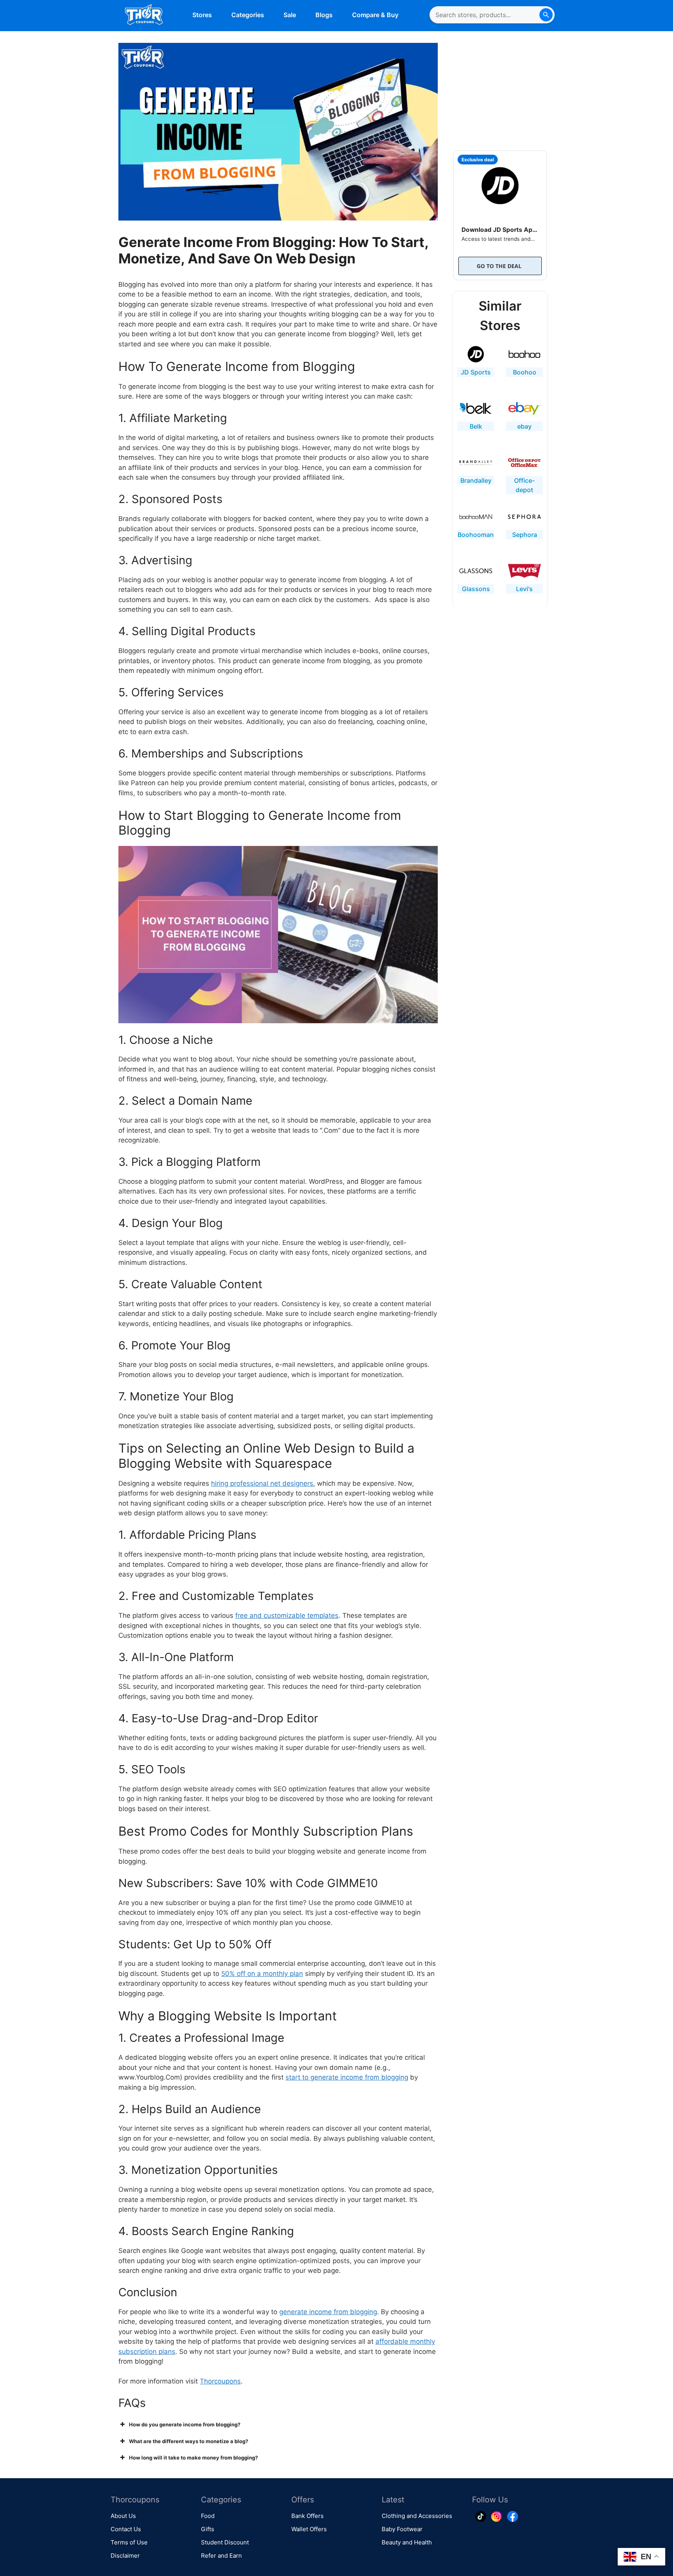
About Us (123, 2516)
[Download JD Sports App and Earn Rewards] (500, 184)
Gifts (208, 2529)
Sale (290, 15)
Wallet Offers (309, 2529)
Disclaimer (125, 2556)
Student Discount (225, 2542)
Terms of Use (129, 2542)
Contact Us (126, 2529)
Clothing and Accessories (417, 2516)
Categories (248, 15)
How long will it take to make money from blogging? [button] (193, 2458)
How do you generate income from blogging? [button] (185, 2424)
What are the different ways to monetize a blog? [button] (189, 2441)
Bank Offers (307, 2516)
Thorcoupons (220, 2381)
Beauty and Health (407, 2542)
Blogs (324, 15)
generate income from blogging (328, 2312)
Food (208, 2516)
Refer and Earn (221, 2556)
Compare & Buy (375, 15)
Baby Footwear (402, 2529)
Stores (202, 15)
